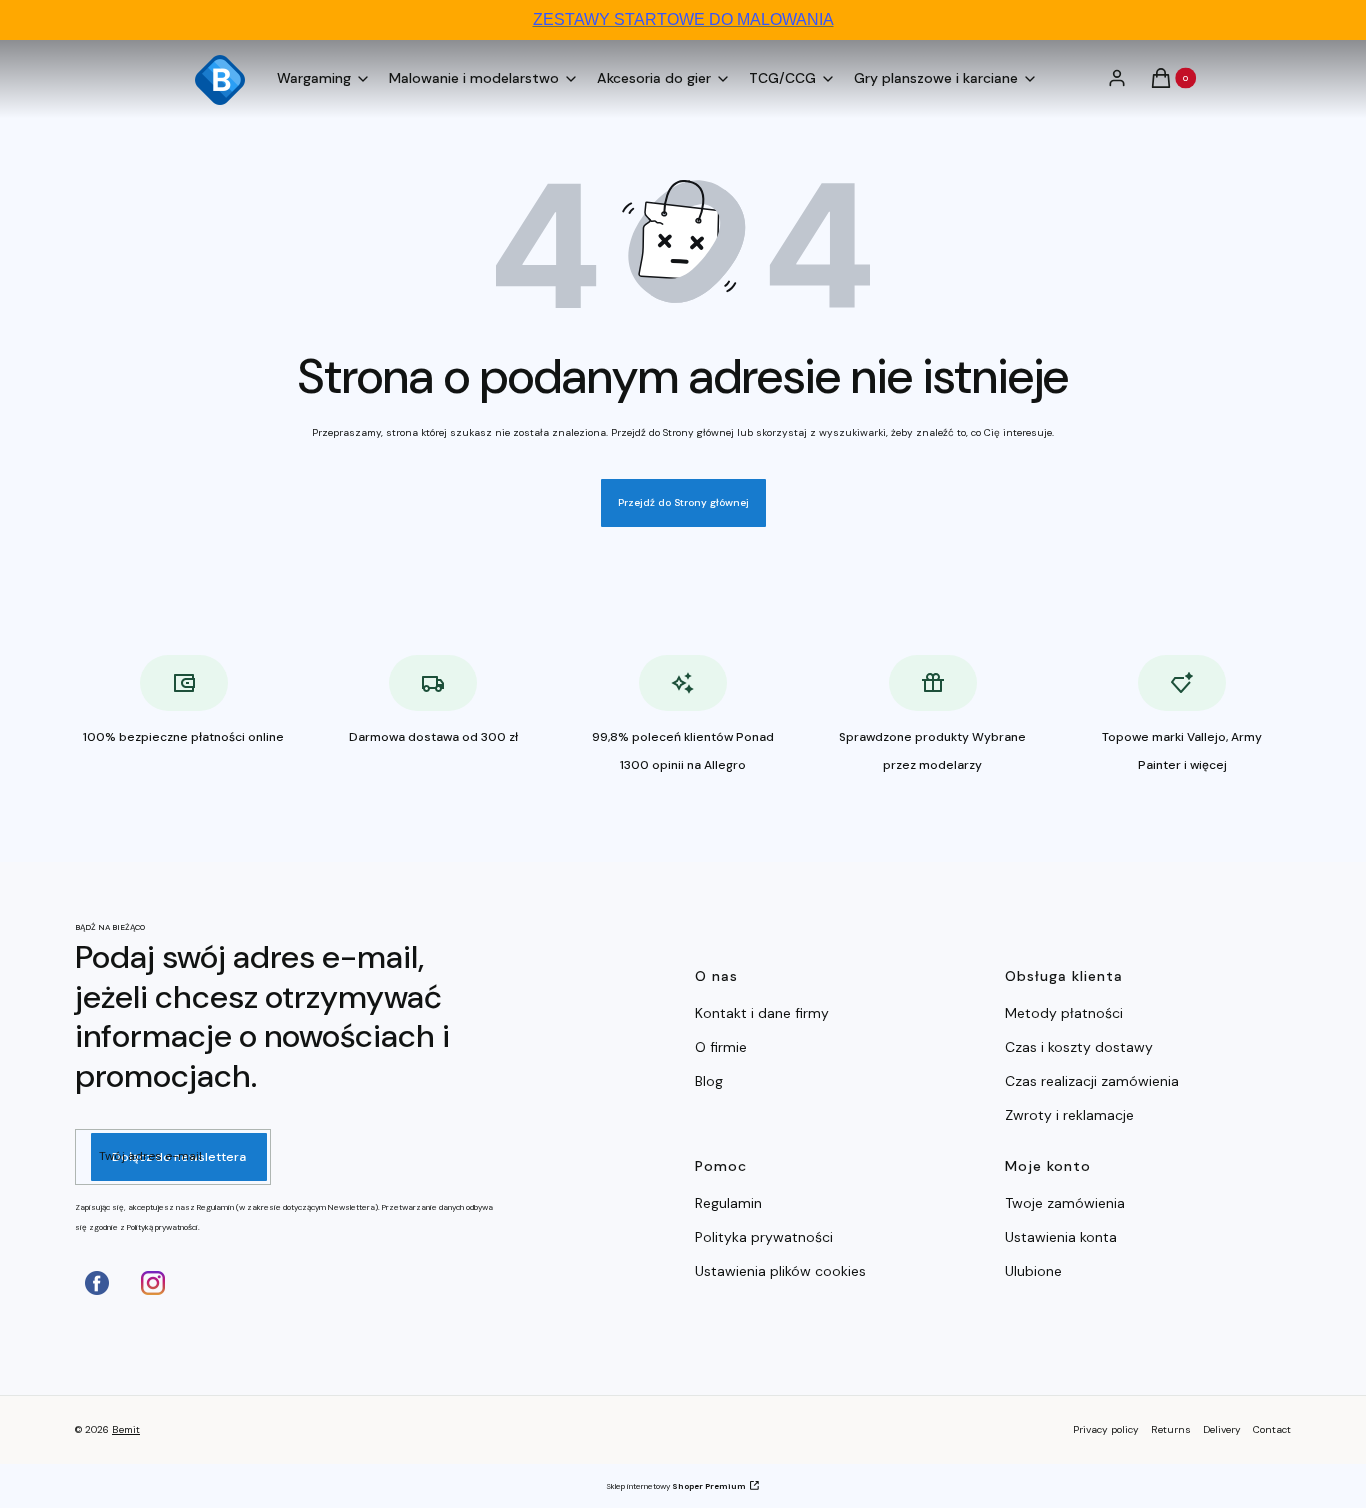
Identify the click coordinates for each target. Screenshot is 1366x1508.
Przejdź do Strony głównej (683, 502)
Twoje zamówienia (1065, 1203)
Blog (709, 1081)
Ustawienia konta (1061, 1237)
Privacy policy (1106, 1429)
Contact (1272, 1429)
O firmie (721, 1047)
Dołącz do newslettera (179, 1157)
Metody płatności (1064, 1013)
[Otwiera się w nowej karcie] (97, 1283)
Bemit (126, 1429)
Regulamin (728, 1203)
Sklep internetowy (676, 1486)
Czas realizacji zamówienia (1092, 1081)
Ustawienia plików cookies (782, 1271)
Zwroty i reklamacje (1069, 1115)
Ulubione (1033, 1271)
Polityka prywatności (764, 1237)
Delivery (1222, 1429)
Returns (1171, 1429)
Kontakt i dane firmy (762, 1013)
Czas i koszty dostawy (1079, 1047)
